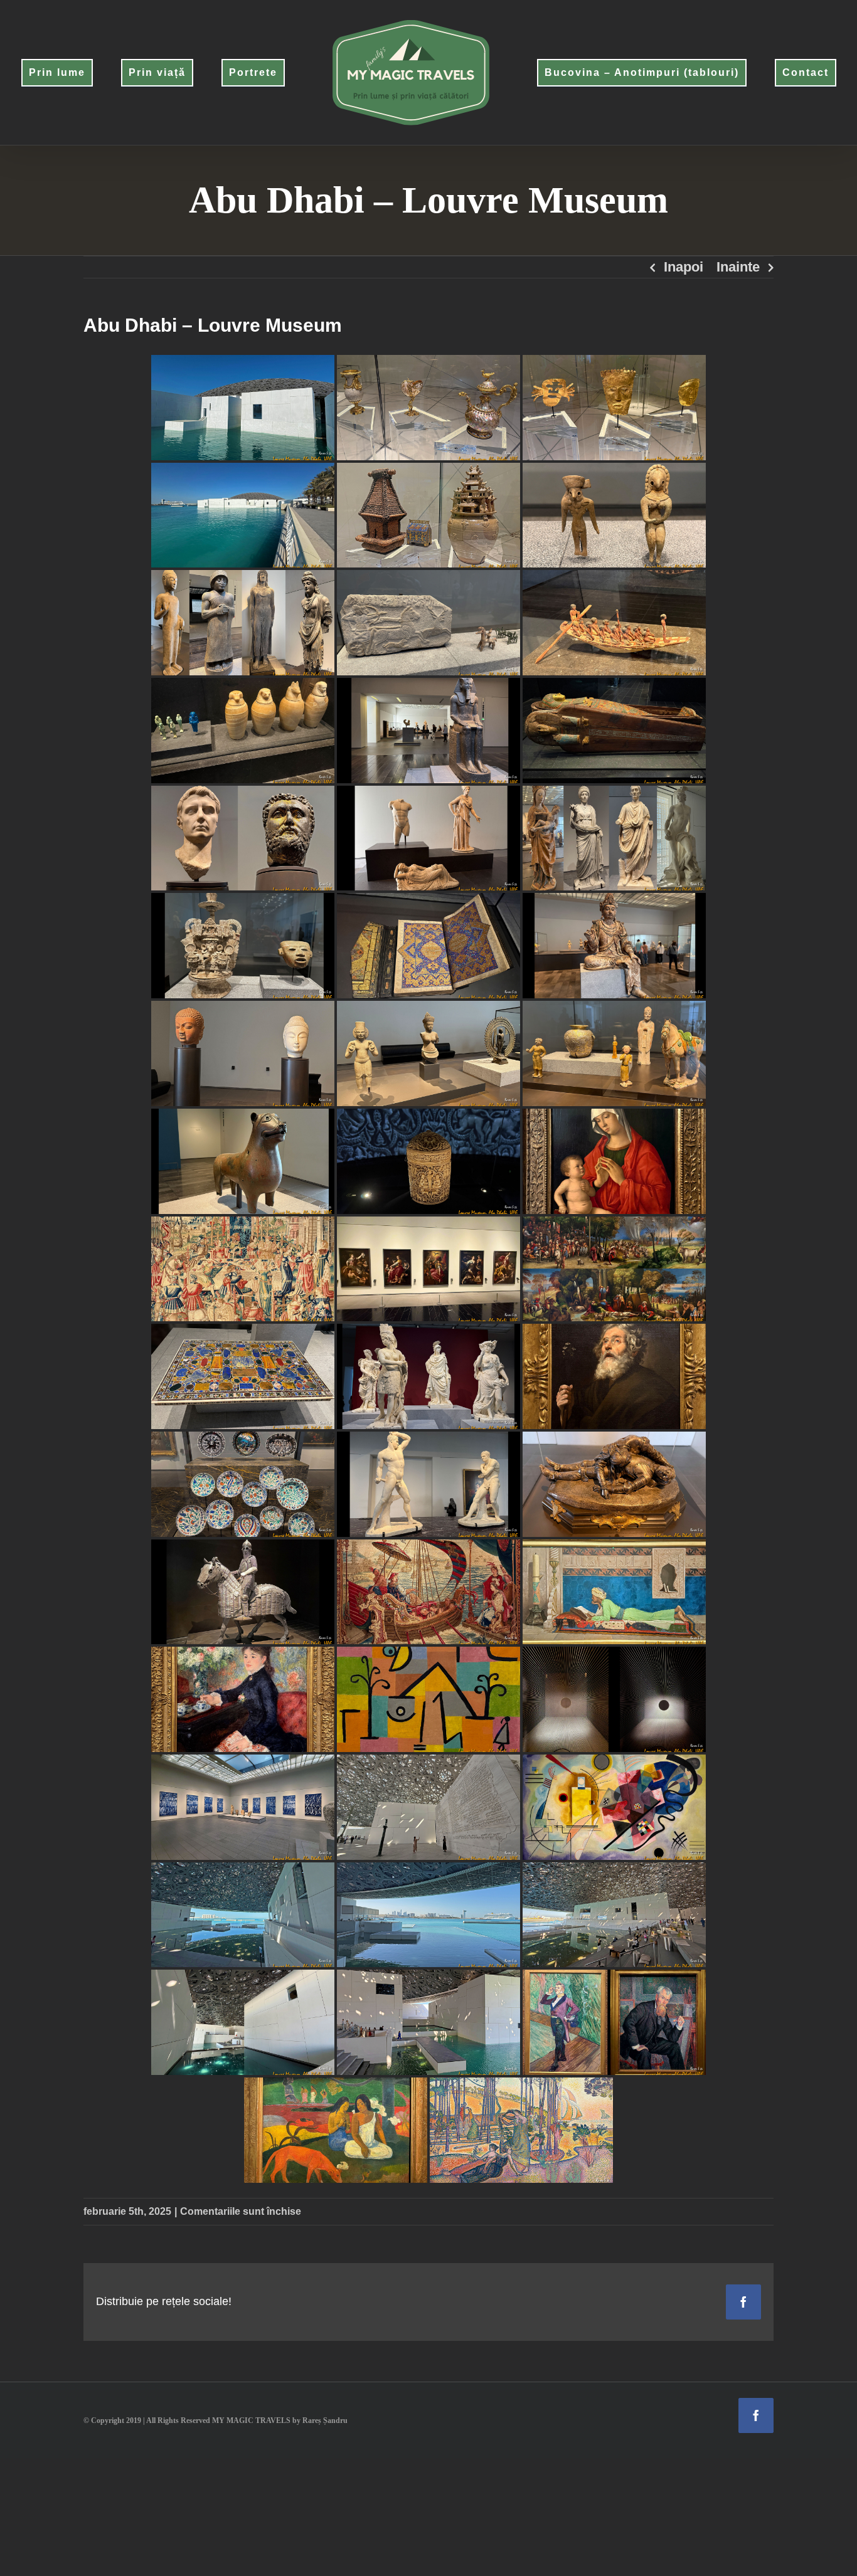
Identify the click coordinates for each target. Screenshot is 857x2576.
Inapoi (684, 267)
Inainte (738, 267)
